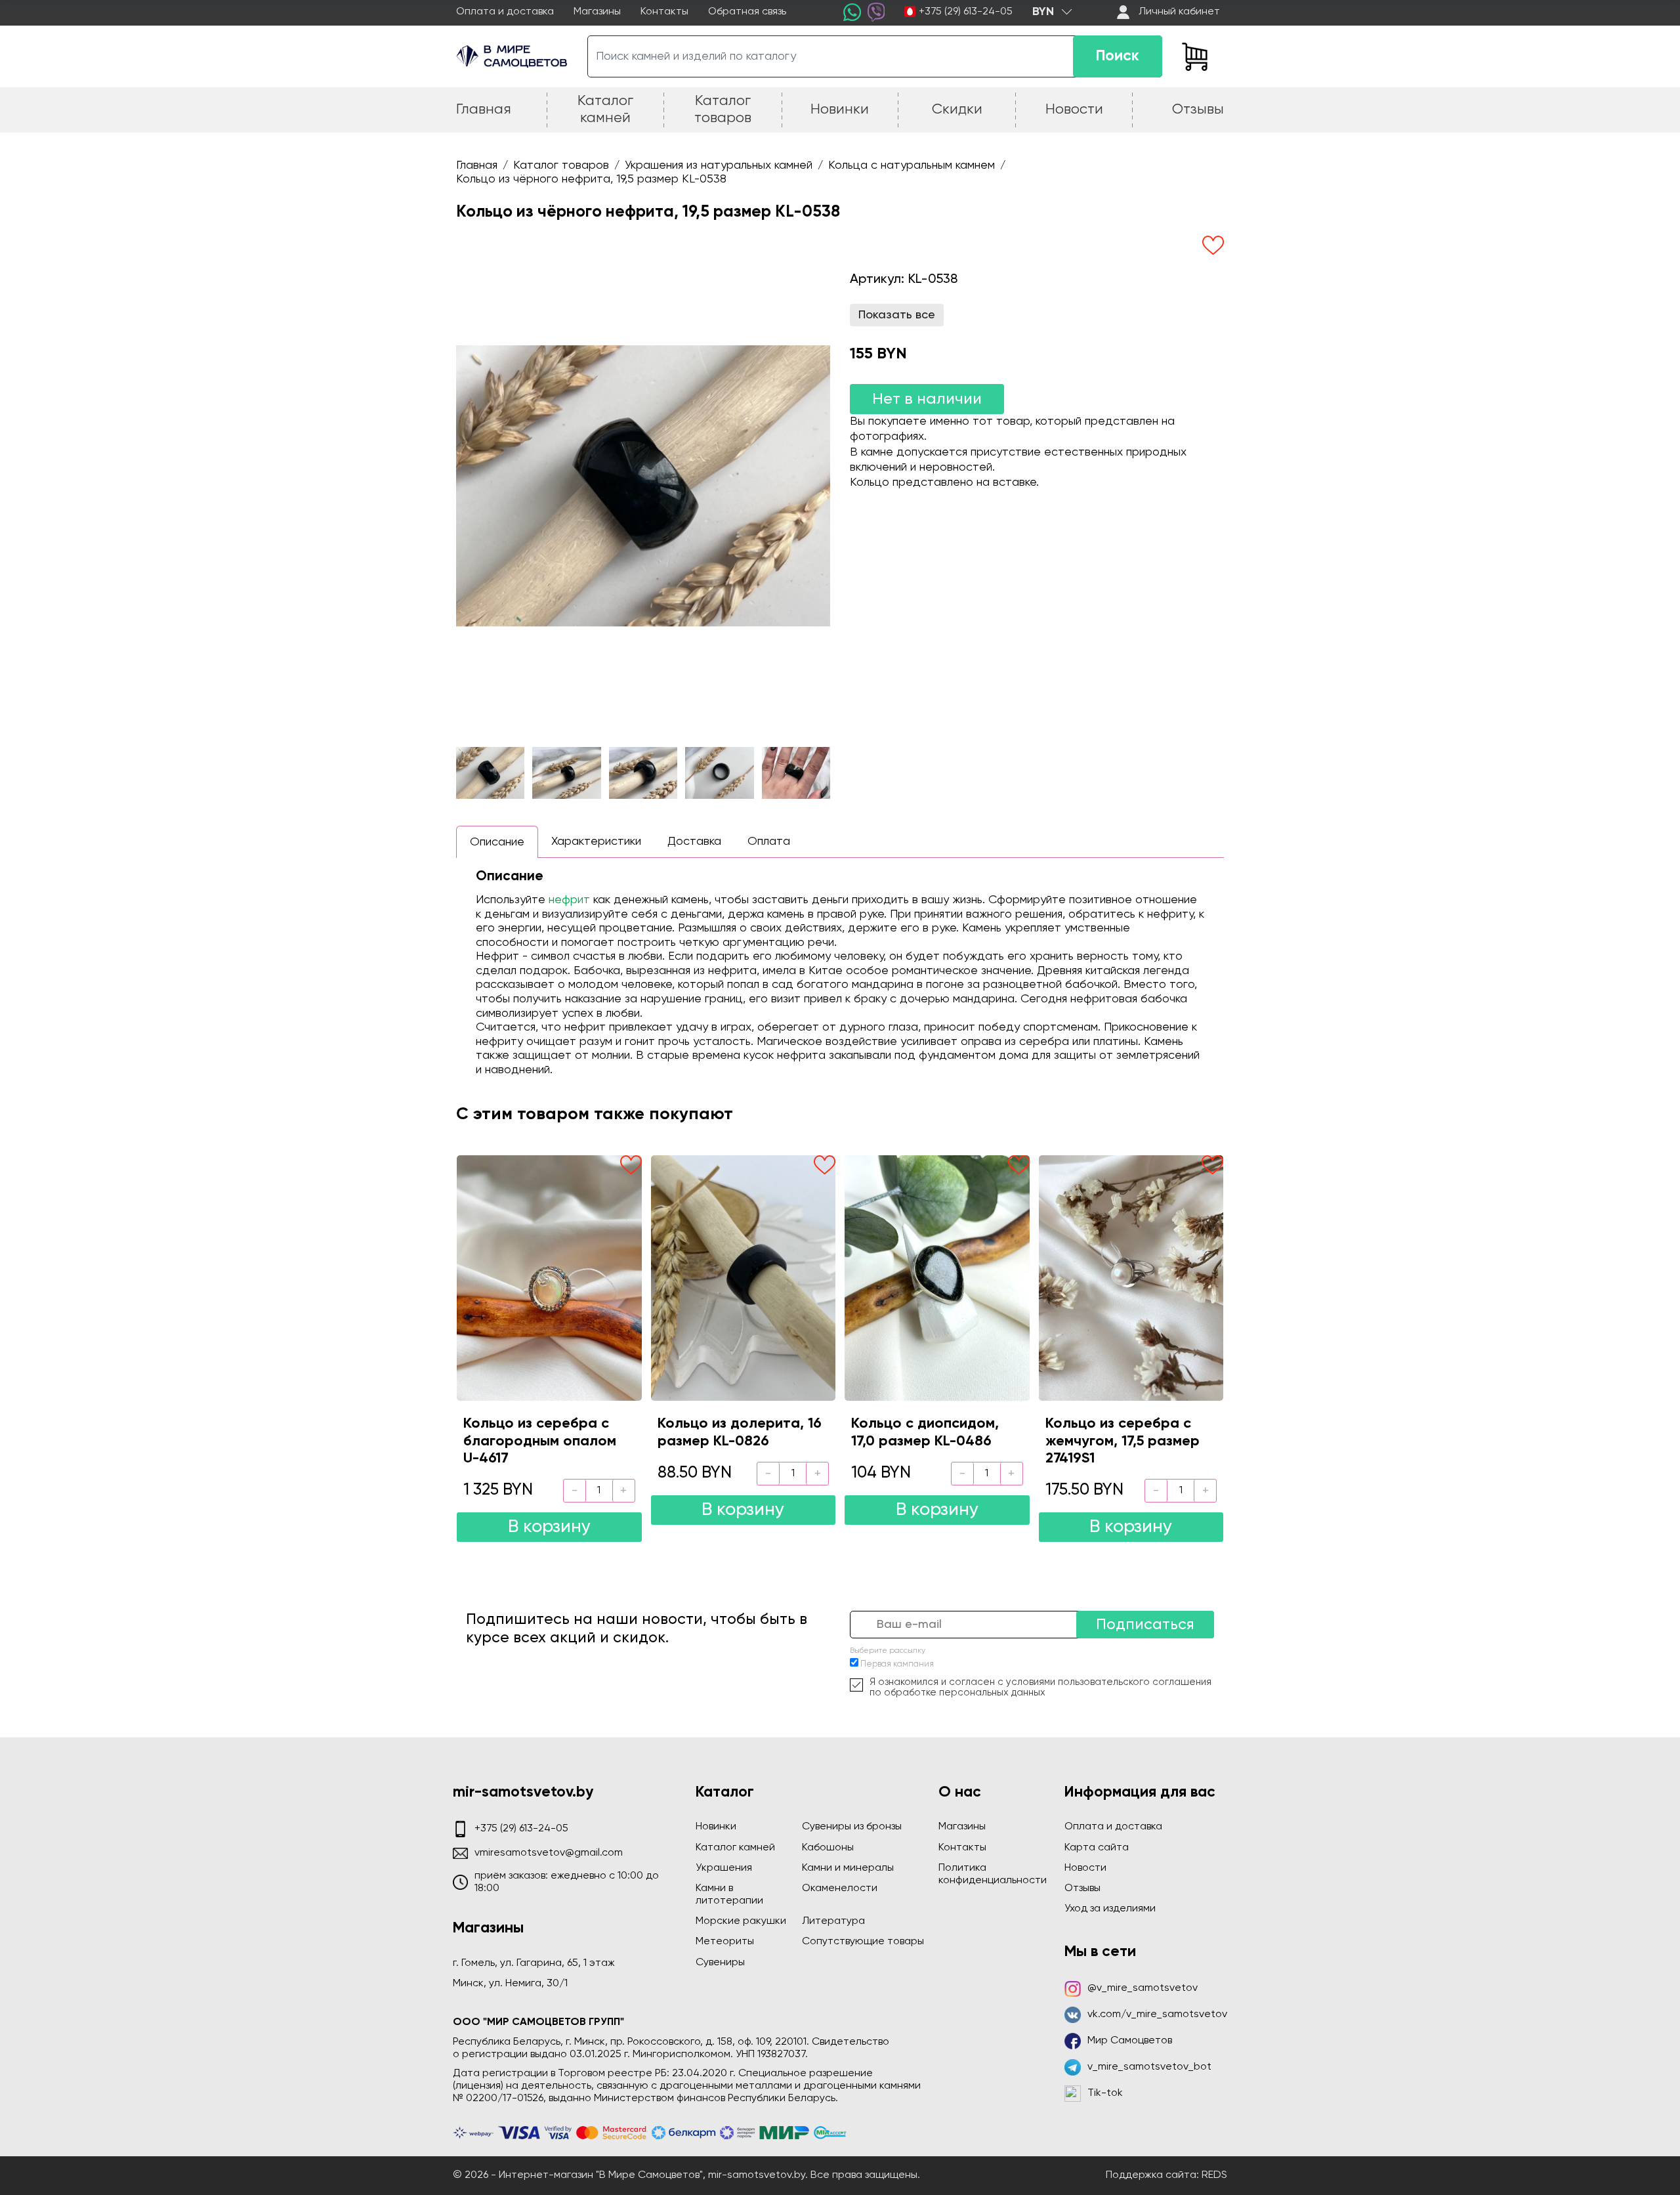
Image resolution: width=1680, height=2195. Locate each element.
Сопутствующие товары (863, 1942)
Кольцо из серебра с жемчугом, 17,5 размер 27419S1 (1123, 1441)
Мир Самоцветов (1130, 2041)
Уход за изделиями (1110, 1909)
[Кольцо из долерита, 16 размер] (744, 1278)
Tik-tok (1105, 2093)
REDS (1214, 2175)
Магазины (597, 12)
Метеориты (725, 1942)
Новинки (716, 1827)
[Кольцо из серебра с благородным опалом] (549, 1278)
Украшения (724, 1868)
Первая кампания (897, 1664)
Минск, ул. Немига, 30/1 (510, 1984)
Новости (1085, 1868)
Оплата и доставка (505, 12)
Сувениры (720, 1963)
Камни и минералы (848, 1868)
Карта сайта (1097, 1848)
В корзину (549, 1527)
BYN (1043, 12)
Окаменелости (840, 1888)
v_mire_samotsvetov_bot (1149, 2067)
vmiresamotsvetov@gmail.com (549, 1853)
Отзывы (1082, 1888)
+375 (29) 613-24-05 (966, 12)
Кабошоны (828, 1848)
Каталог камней (735, 1848)
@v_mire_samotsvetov (1143, 1988)
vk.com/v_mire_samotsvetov (1157, 2014)
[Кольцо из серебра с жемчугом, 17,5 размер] (1131, 1278)
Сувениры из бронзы (852, 1827)
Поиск (1118, 56)
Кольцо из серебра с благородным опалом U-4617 (540, 1441)
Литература (833, 1921)
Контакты (664, 12)
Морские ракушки (741, 1921)
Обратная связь (747, 12)
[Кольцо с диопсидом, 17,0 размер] (937, 1278)
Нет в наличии (927, 399)
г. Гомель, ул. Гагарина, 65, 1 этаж (534, 1963)
